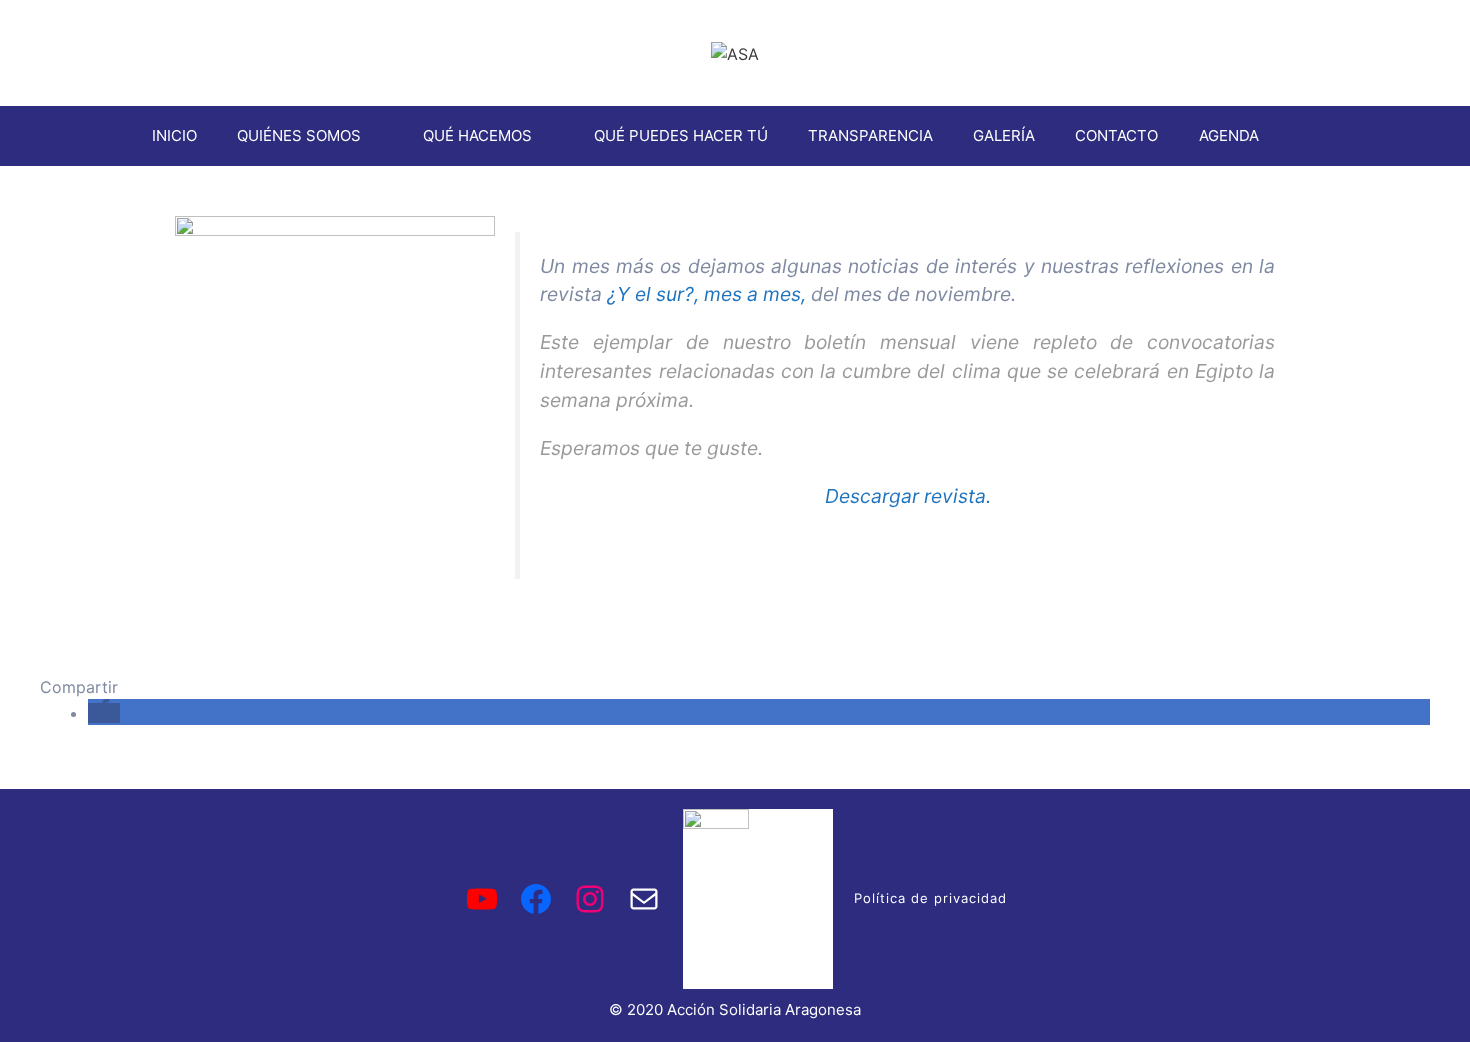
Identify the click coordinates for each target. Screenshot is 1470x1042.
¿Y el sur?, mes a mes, (706, 294)
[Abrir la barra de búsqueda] (1308, 136)
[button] (104, 713)
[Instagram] (590, 899)
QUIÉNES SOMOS (299, 135)
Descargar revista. (908, 496)
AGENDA (1229, 135)
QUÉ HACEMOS (477, 135)
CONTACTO (1116, 135)
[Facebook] (536, 899)
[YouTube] (482, 899)
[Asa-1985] (644, 899)
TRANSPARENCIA (870, 135)
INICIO (174, 135)
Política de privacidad (930, 898)
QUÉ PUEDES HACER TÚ (681, 135)
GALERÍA (1004, 135)
